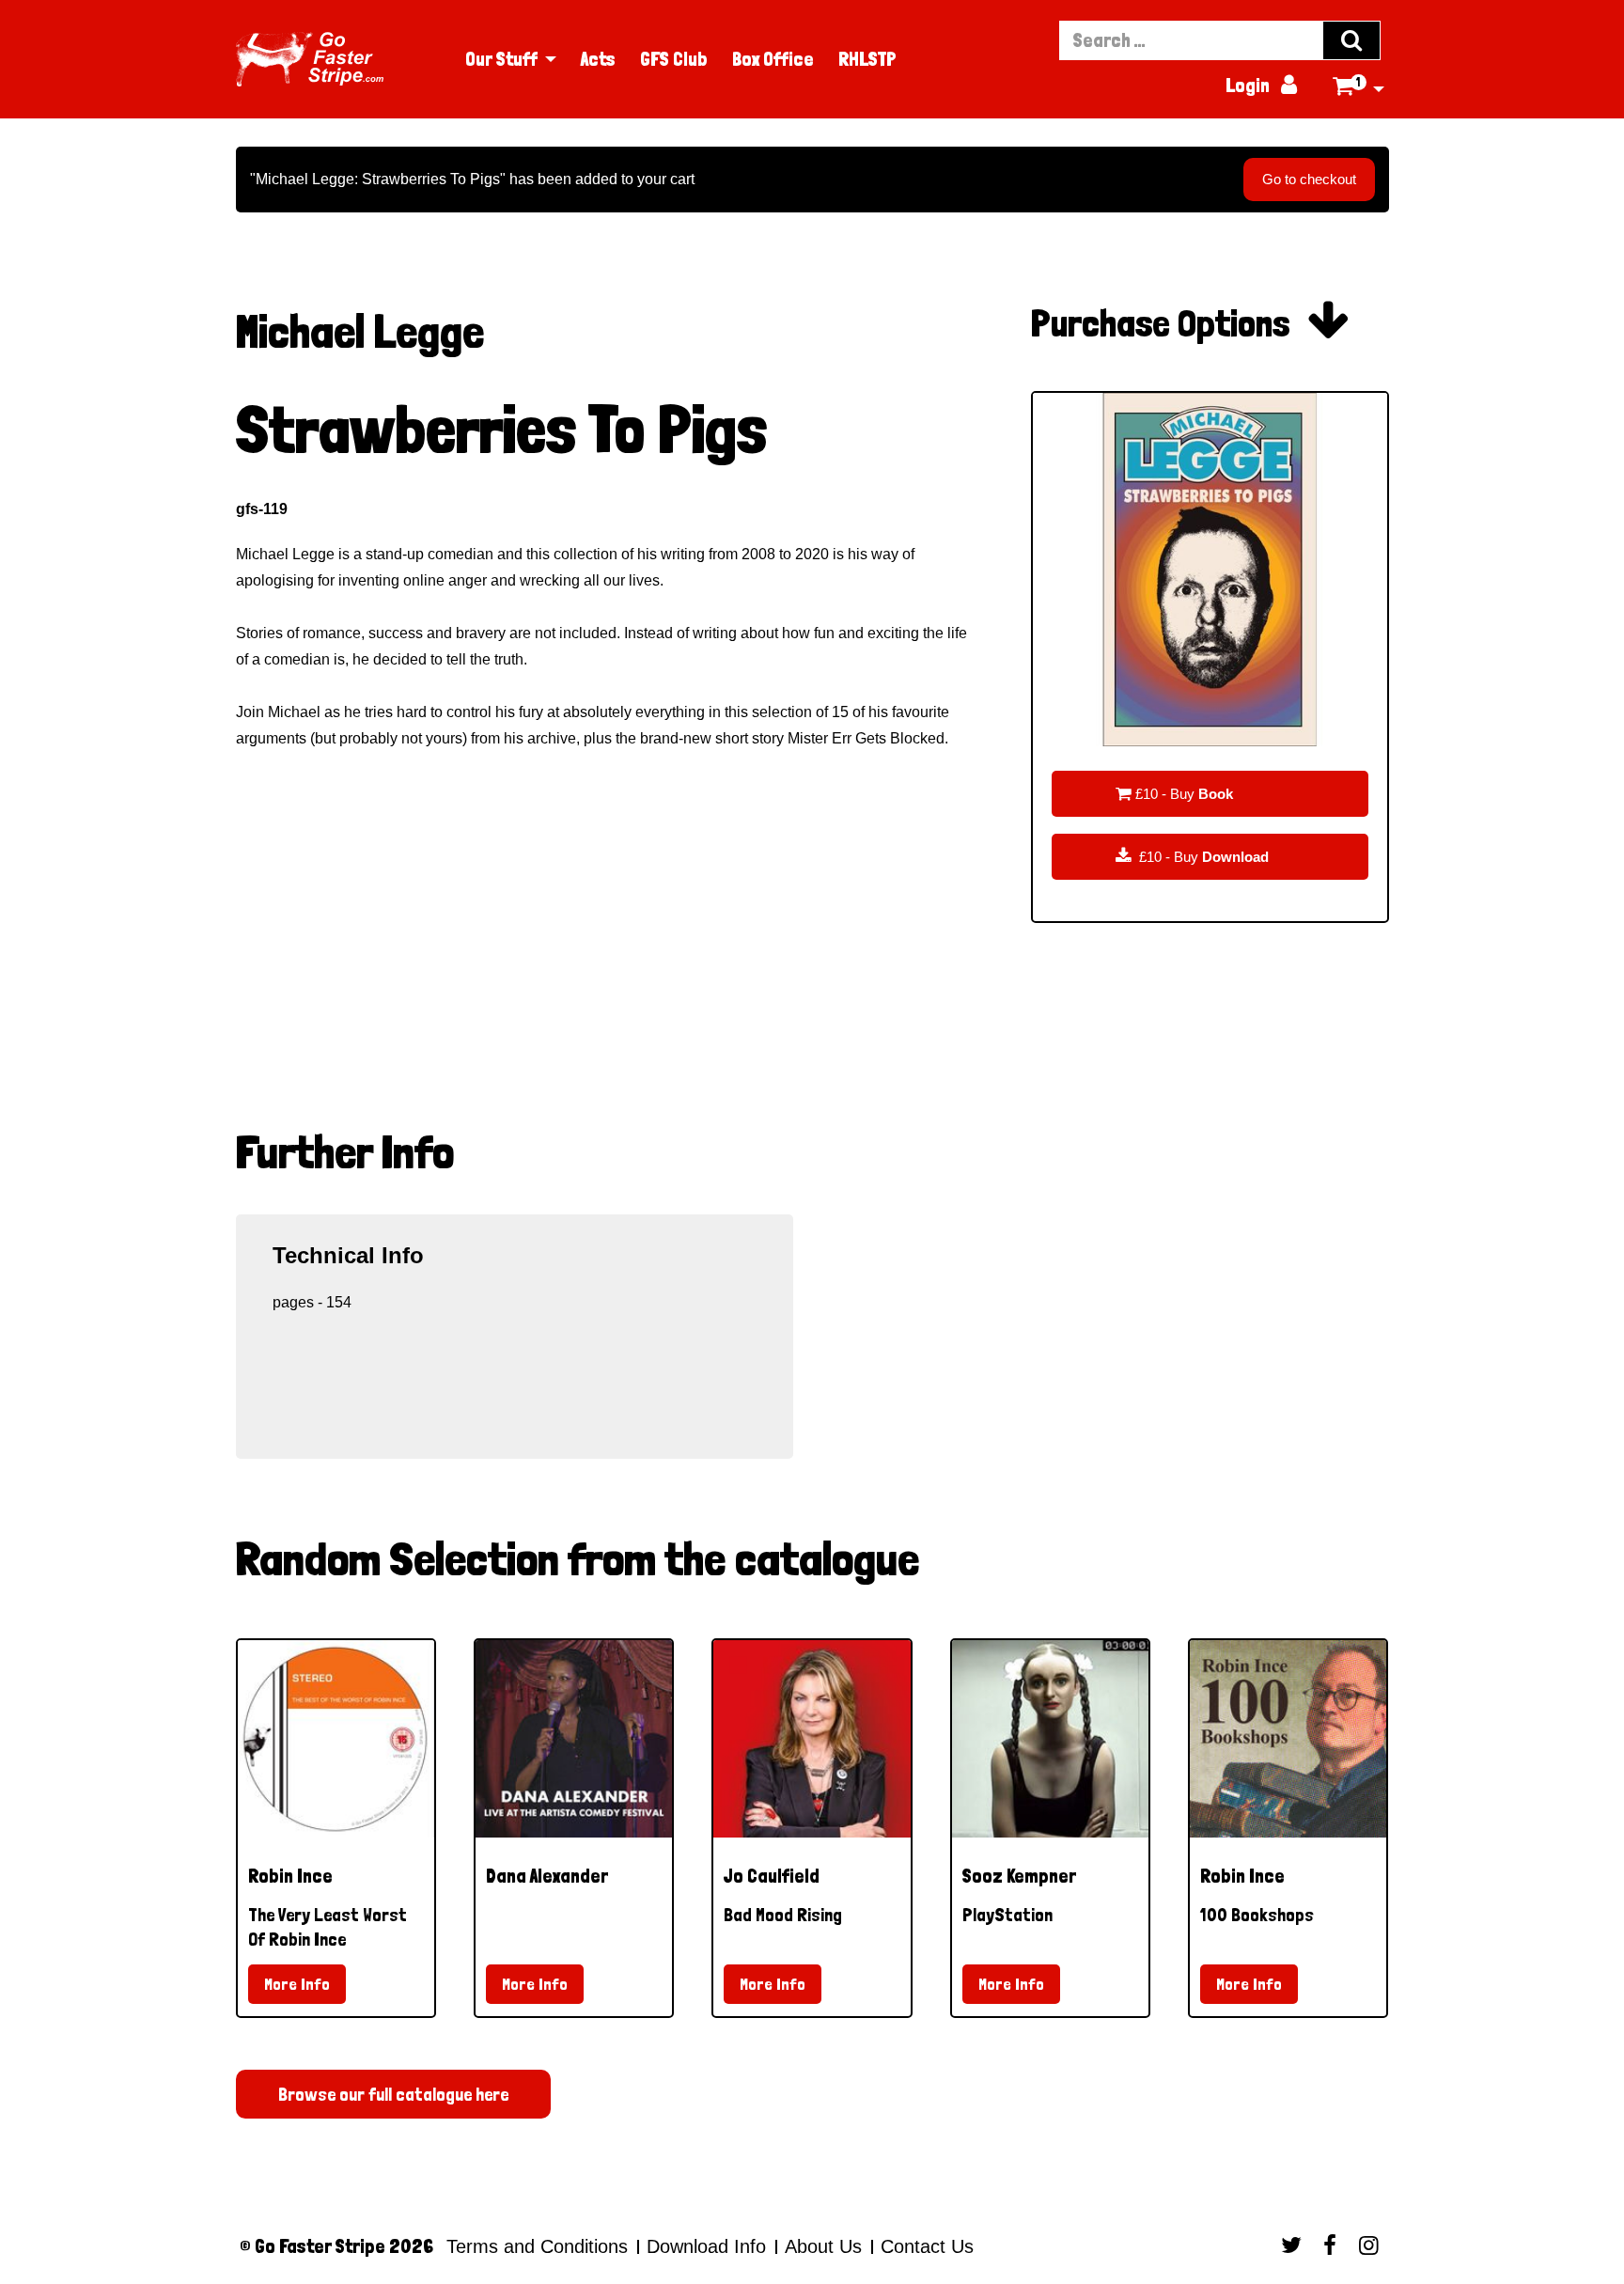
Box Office (773, 59)
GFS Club (674, 59)
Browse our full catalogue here (393, 2094)
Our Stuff (501, 59)
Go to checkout (1309, 179)
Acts (598, 59)
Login (1261, 86)
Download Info (706, 2246)
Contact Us (924, 2246)
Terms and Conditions (537, 2246)
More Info (297, 1984)
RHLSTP (867, 59)
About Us (823, 2246)
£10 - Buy (1174, 793)
